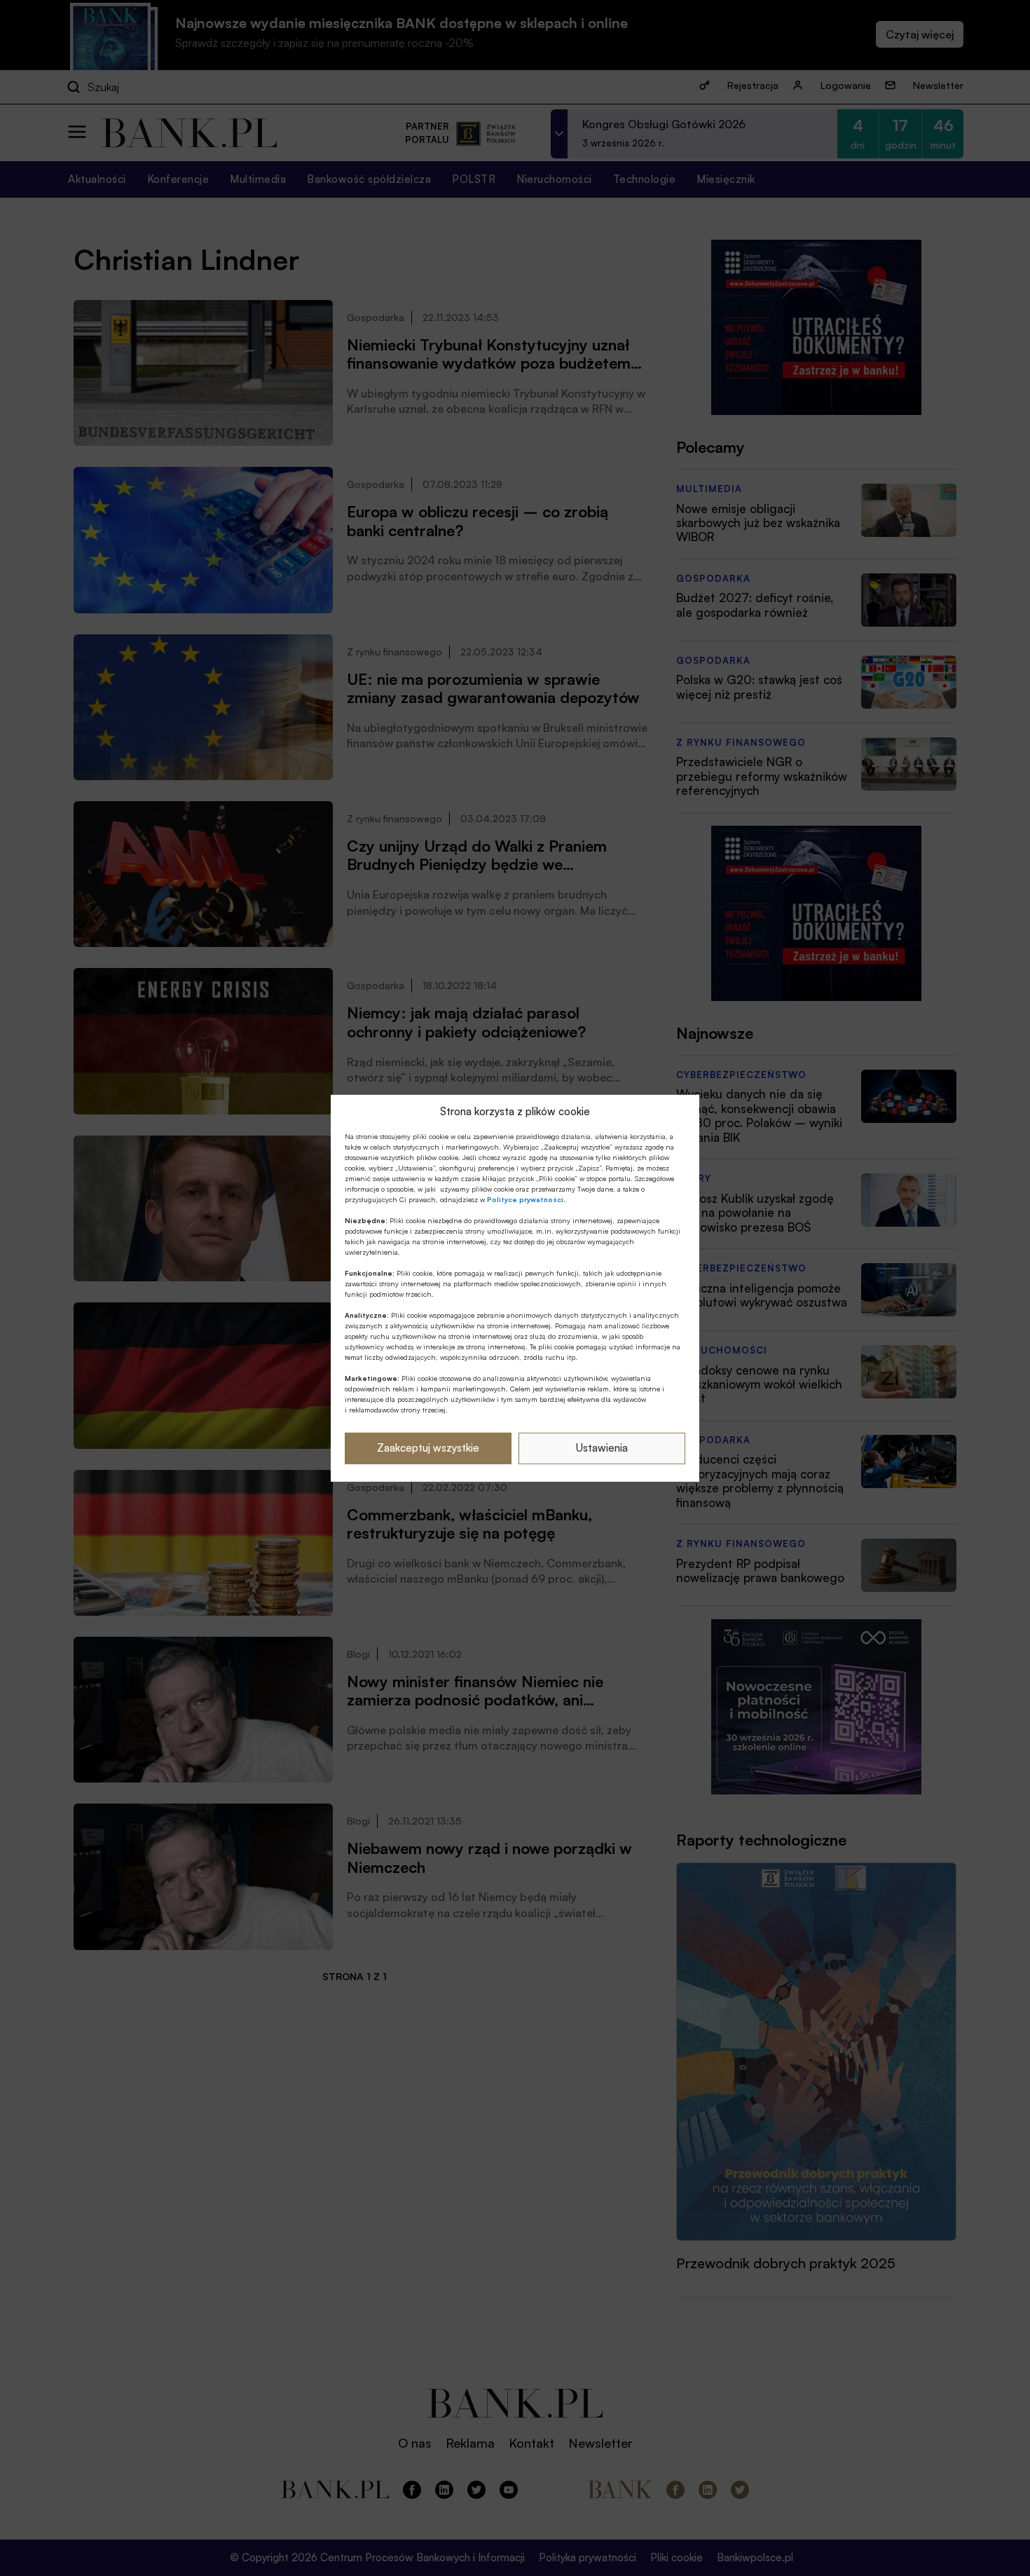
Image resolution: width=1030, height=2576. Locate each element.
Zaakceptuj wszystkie (428, 1448)
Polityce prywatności (525, 1199)
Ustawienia (602, 1448)
